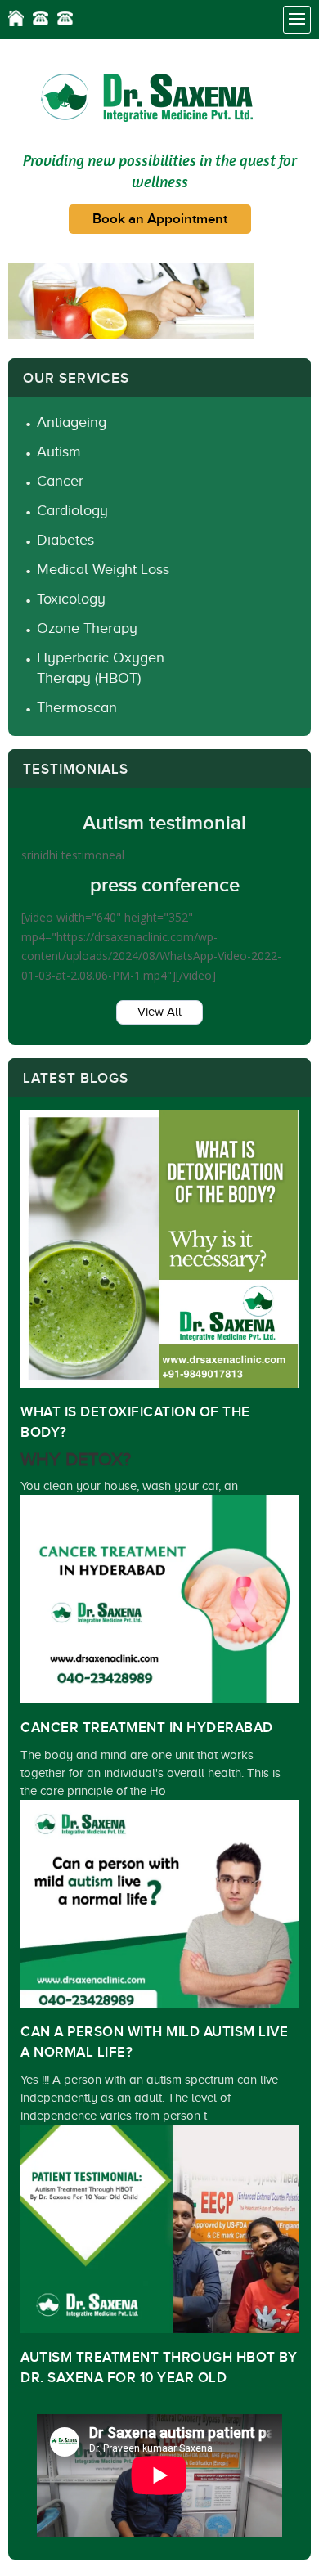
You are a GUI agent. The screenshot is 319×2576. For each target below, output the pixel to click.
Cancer (60, 481)
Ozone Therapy (87, 628)
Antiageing (72, 422)
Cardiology (72, 510)
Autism (59, 451)
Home (16, 18)
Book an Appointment (160, 219)
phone (40, 18)
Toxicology (71, 599)
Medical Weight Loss (103, 569)
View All (159, 1012)
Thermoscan (77, 707)
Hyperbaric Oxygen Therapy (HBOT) (101, 668)
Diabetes (65, 540)
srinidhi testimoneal (73, 855)
